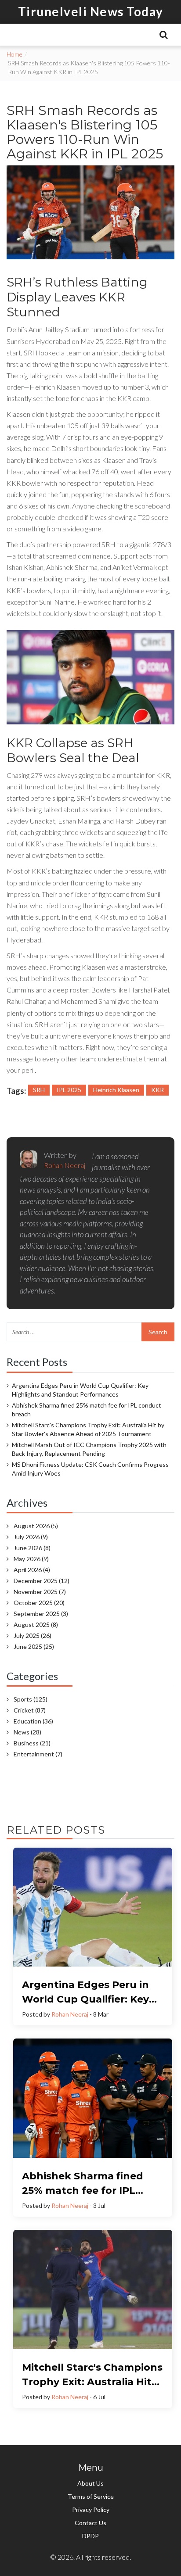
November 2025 (40, 1592)
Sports (31, 1699)
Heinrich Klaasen (116, 1090)
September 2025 (41, 1614)
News (27, 1732)
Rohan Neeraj (70, 2014)
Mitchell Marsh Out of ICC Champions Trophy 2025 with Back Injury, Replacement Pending (89, 1449)
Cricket (30, 1710)
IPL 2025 (69, 1090)
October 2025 (39, 1603)
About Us (90, 2483)
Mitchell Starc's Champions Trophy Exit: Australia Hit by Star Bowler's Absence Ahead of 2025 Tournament (88, 1429)
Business (32, 1743)
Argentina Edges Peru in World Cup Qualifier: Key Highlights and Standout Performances (80, 1390)
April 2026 (32, 1570)
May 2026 (31, 1559)
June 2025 (34, 1646)
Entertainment (38, 1754)
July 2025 (33, 1636)
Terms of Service (91, 2496)
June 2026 (32, 1548)
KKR (157, 1090)
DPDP (90, 2536)
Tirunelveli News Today (91, 11)
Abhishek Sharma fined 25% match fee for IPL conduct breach (87, 1410)
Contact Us (90, 2523)
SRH (39, 1090)
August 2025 (36, 1625)
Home (14, 54)
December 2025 (42, 1581)
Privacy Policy (91, 2510)
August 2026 (36, 1526)
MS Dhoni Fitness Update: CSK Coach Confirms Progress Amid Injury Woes (90, 1469)
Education (33, 1721)
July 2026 (31, 1537)
